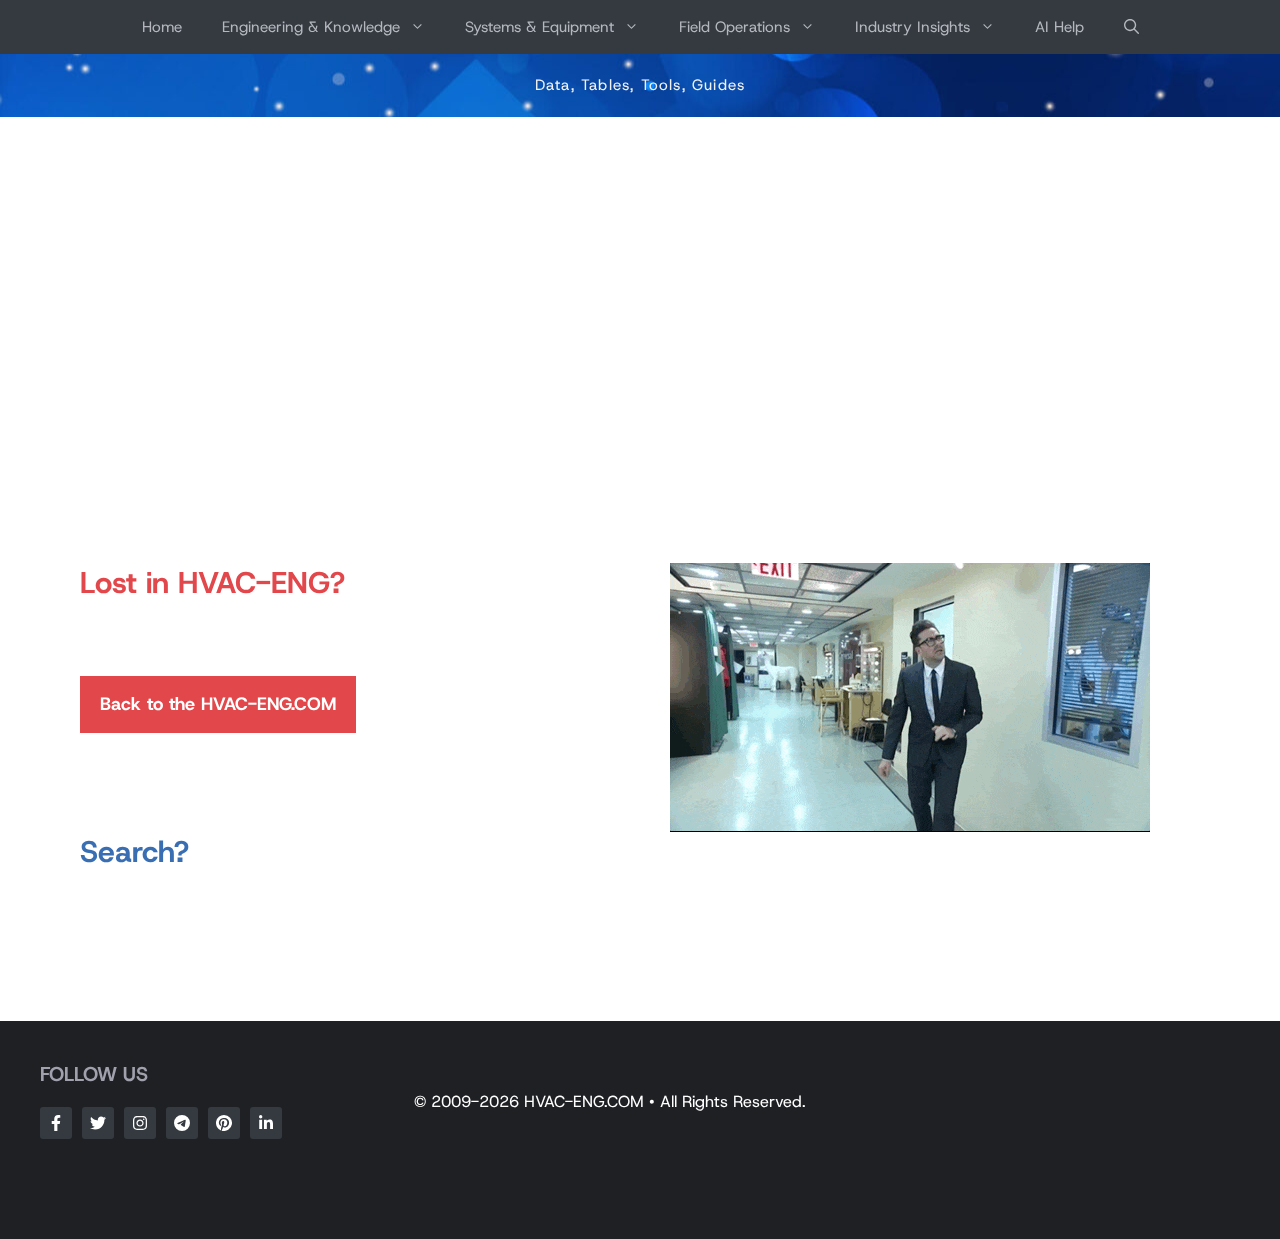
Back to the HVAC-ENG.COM (218, 704)
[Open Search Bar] (1131, 27)
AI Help (1059, 27)
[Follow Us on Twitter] (98, 1123)
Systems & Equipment (539, 27)
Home (162, 27)
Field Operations (734, 27)
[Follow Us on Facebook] (56, 1123)
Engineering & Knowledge (311, 27)
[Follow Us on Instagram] (140, 1123)
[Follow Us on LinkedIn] (266, 1123)
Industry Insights (912, 27)
